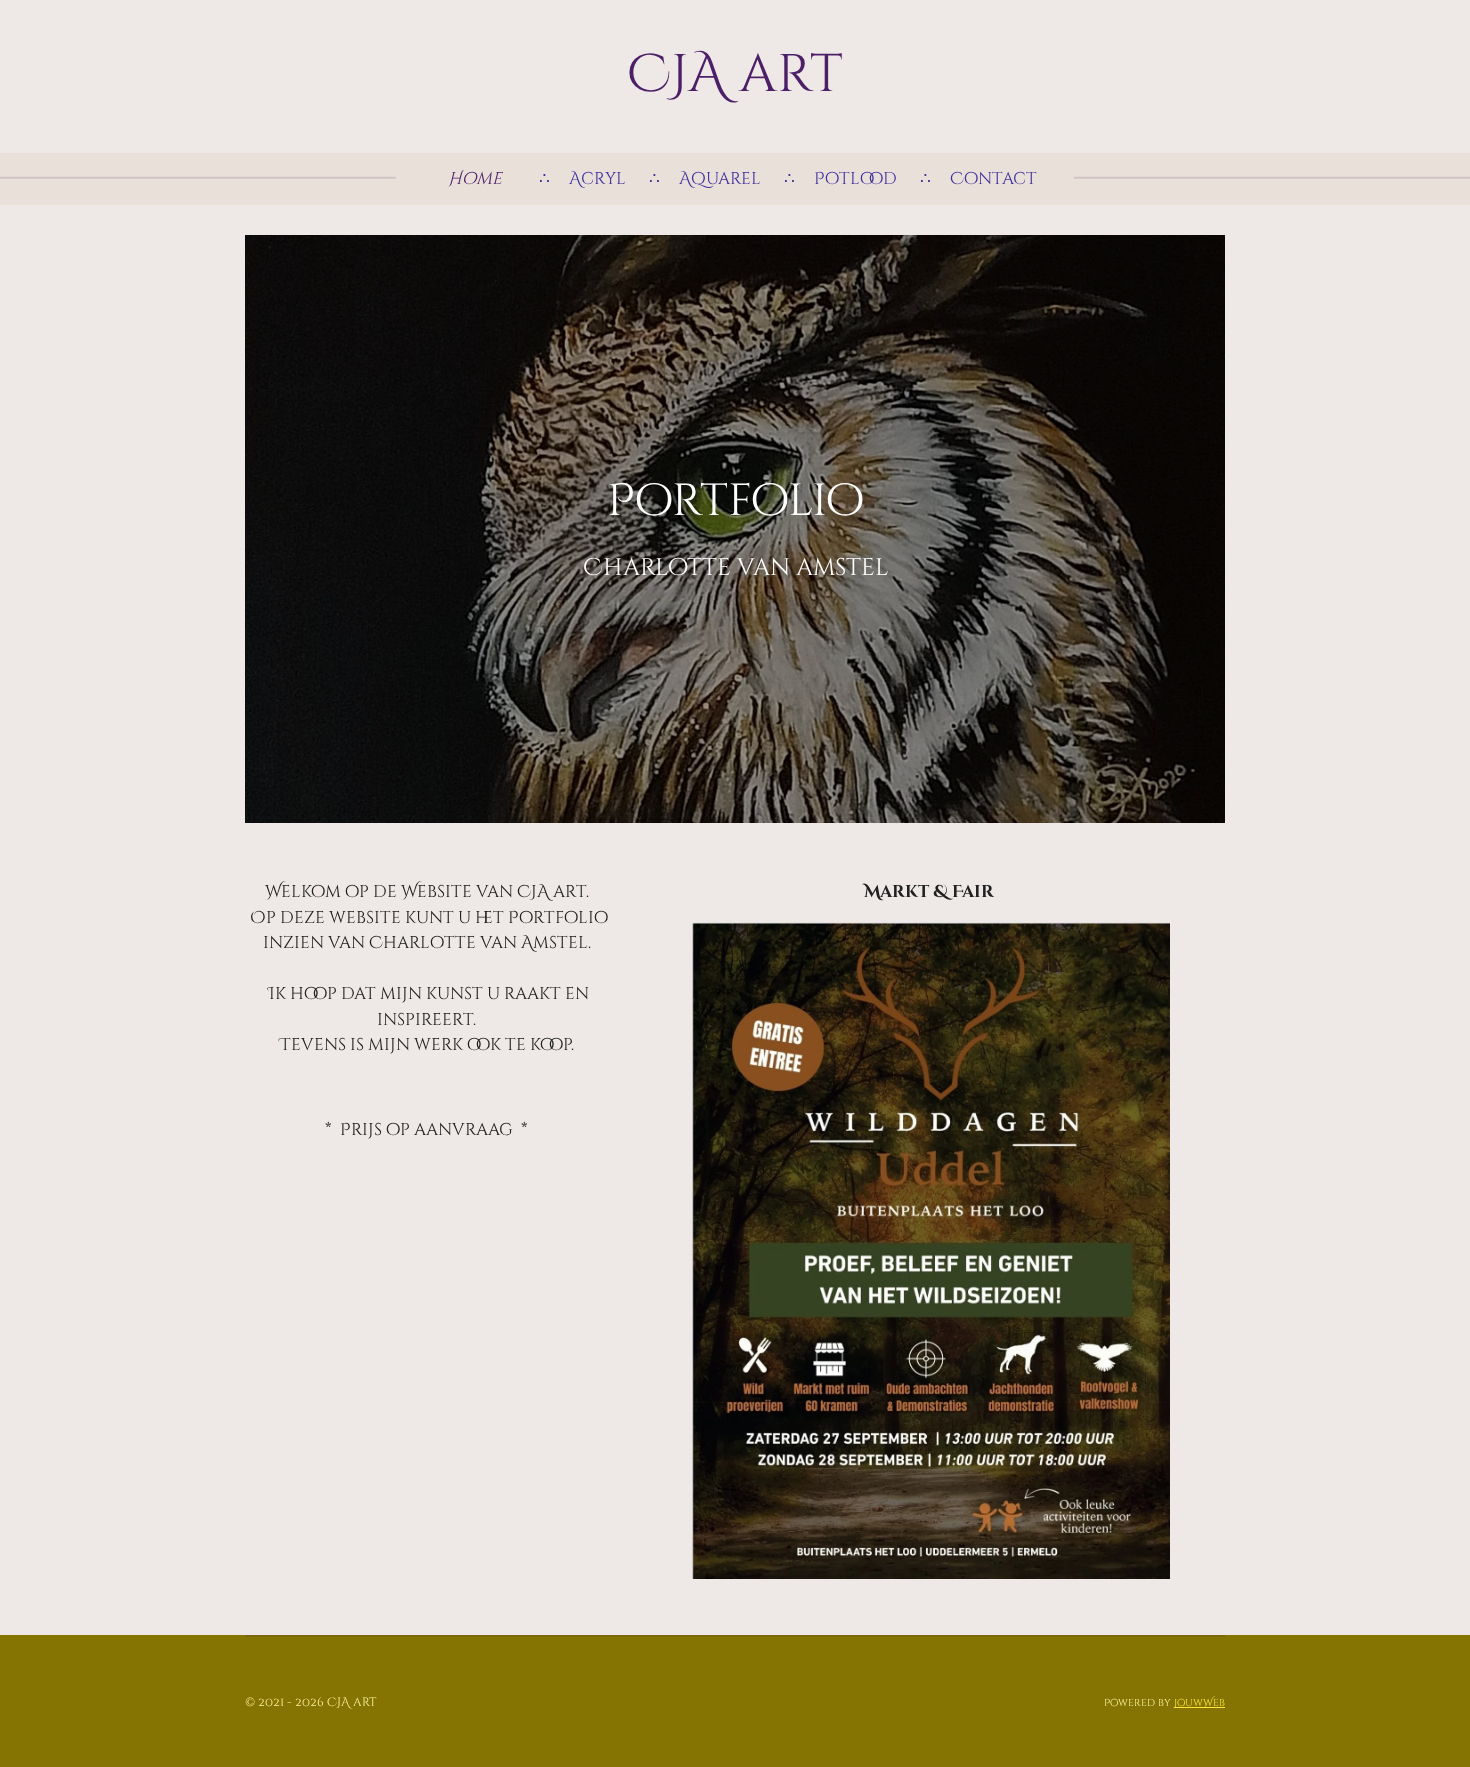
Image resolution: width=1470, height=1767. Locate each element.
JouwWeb (1199, 1703)
